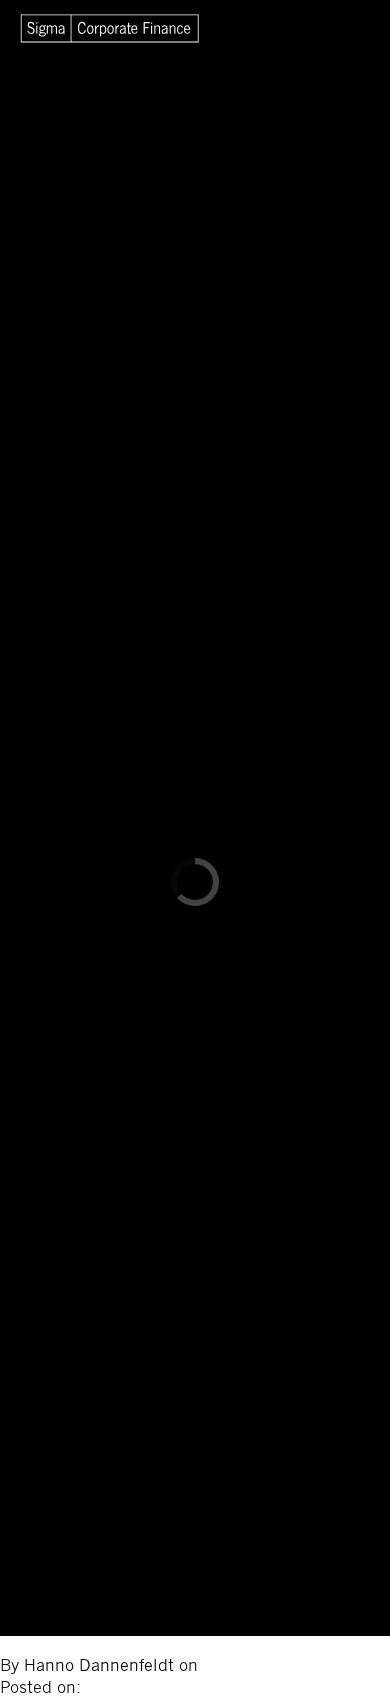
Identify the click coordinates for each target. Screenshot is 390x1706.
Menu (338, 30)
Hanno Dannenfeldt (101, 1666)
